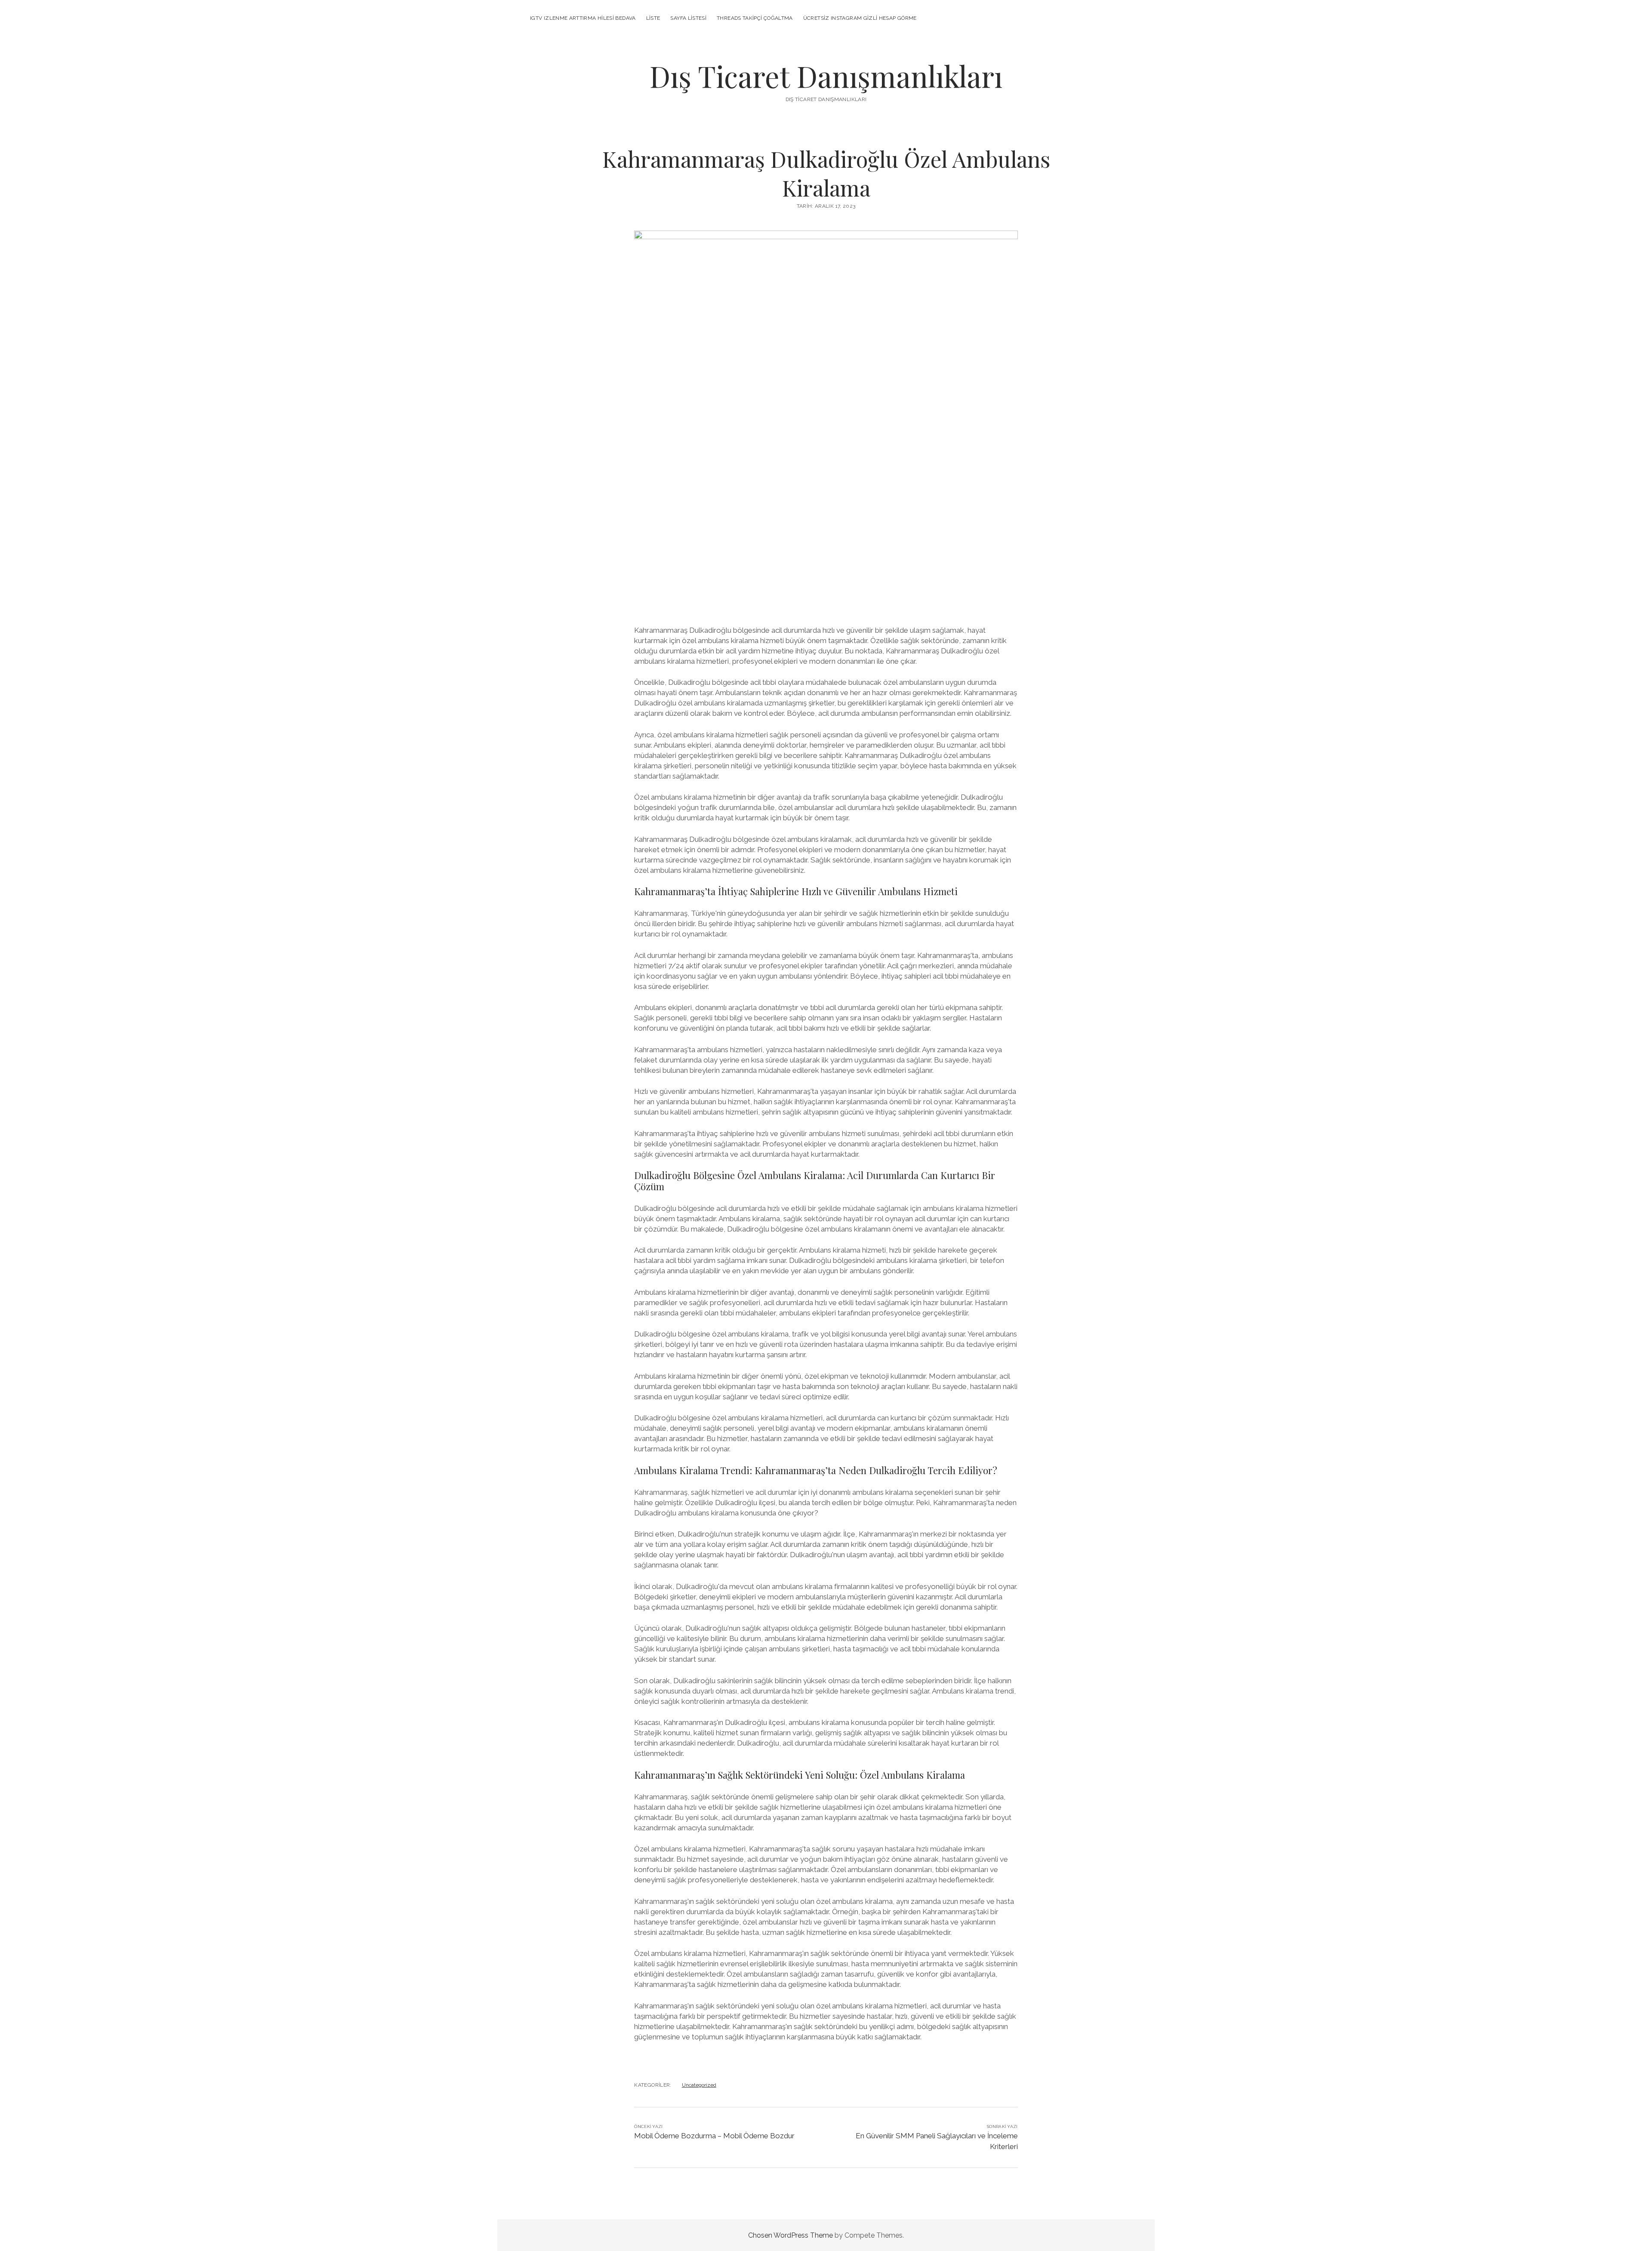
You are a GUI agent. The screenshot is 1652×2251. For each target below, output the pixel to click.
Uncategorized (699, 2085)
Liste (653, 18)
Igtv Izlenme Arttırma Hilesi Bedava (583, 18)
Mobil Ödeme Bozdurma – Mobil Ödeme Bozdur (714, 2136)
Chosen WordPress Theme (791, 2235)
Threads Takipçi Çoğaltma (755, 18)
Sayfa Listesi (688, 18)
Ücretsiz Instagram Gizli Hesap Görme (860, 18)
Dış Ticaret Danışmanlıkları (826, 76)
